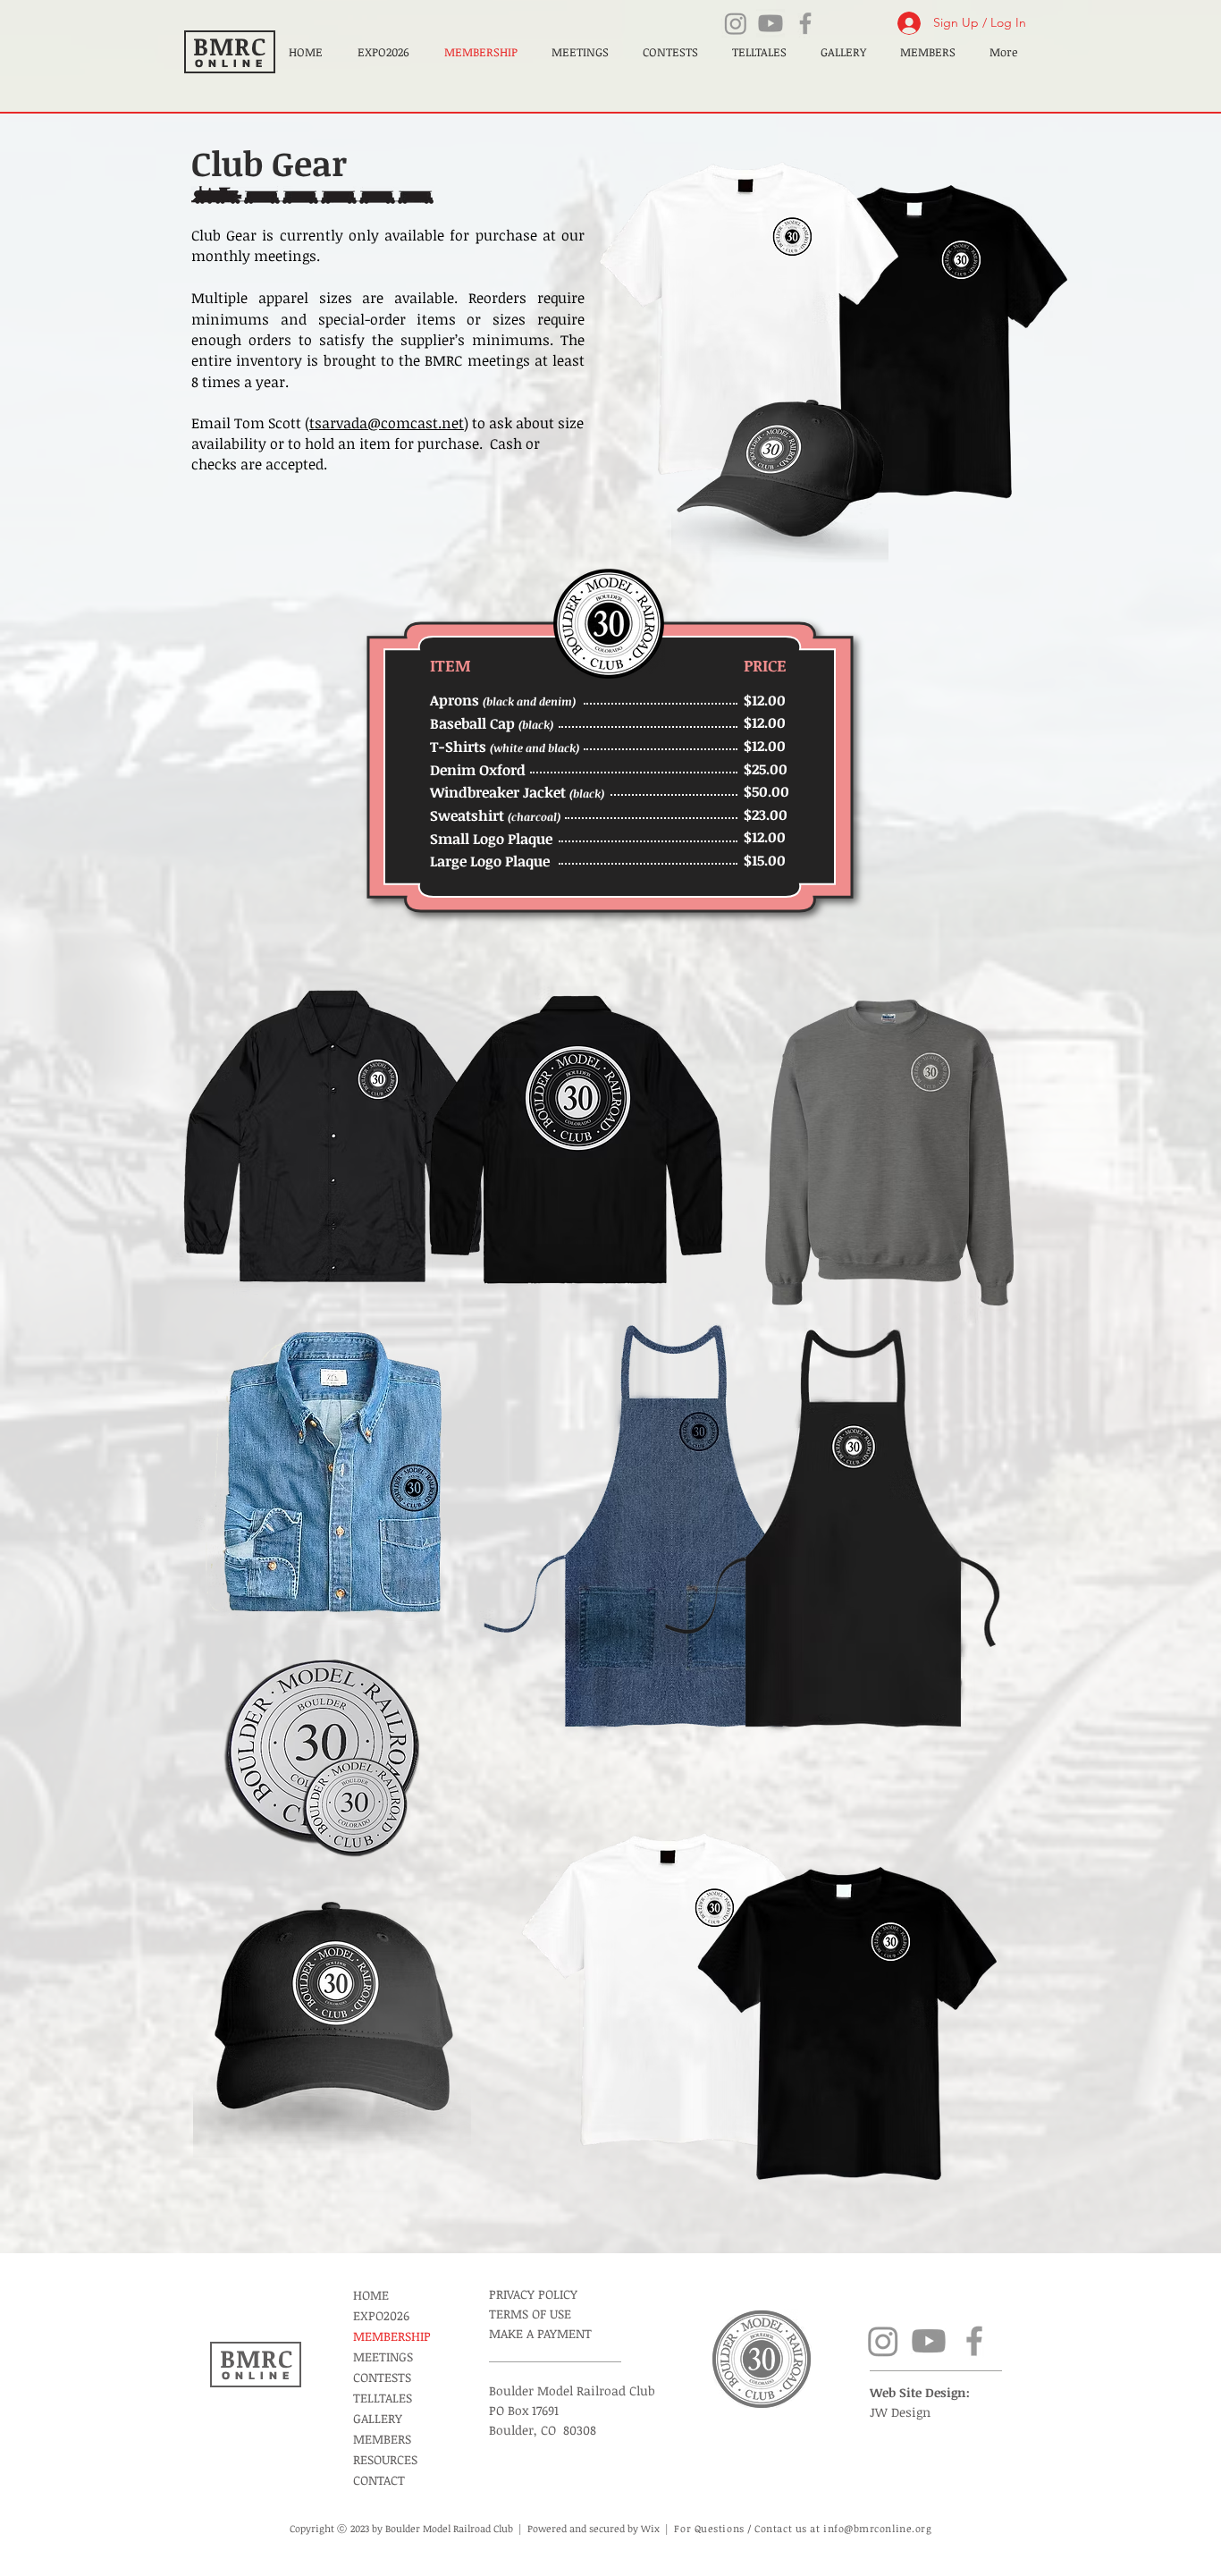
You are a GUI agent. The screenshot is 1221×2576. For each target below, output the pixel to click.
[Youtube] (770, 23)
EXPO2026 (381, 2315)
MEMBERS (382, 2439)
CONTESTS (382, 2377)
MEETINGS (383, 2356)
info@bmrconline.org (877, 2528)
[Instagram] (736, 23)
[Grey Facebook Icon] (805, 23)
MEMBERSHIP (392, 2336)
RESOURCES (385, 2459)
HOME (371, 2295)
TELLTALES (383, 2398)
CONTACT (379, 2480)
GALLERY (378, 2418)
